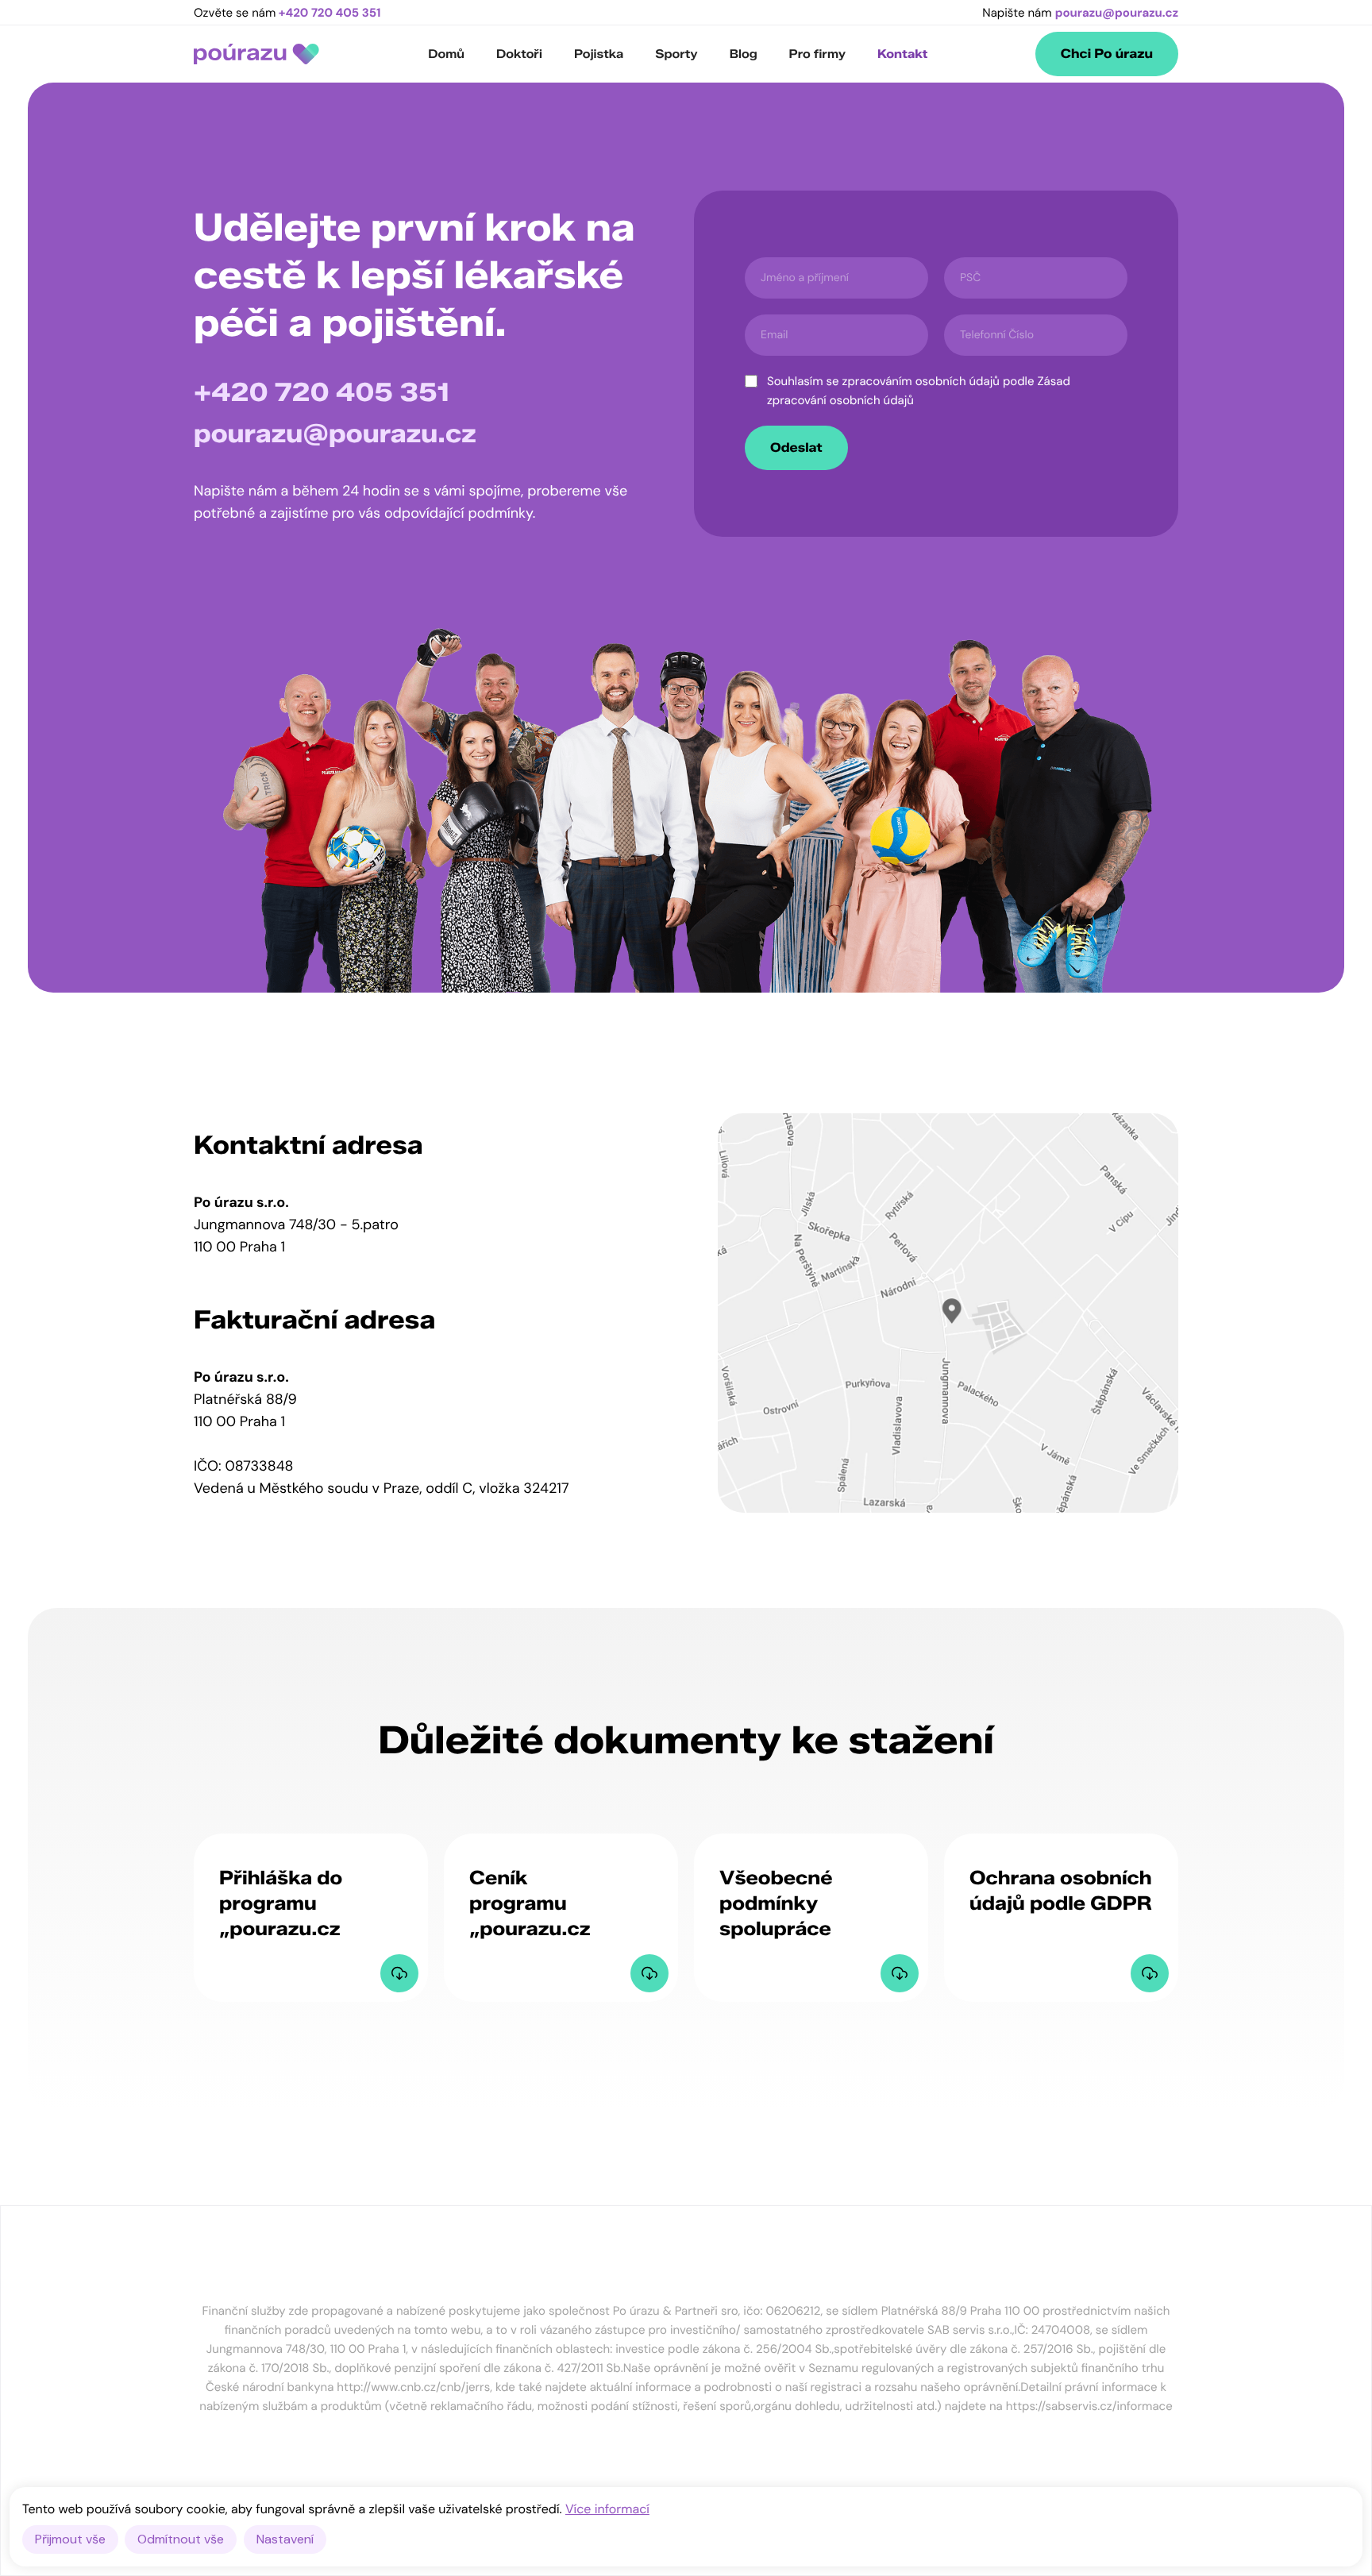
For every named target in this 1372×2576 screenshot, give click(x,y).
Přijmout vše (70, 2539)
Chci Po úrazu (1107, 54)
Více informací (607, 2509)
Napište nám (1080, 13)
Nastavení (285, 2539)
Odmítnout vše (181, 2539)
